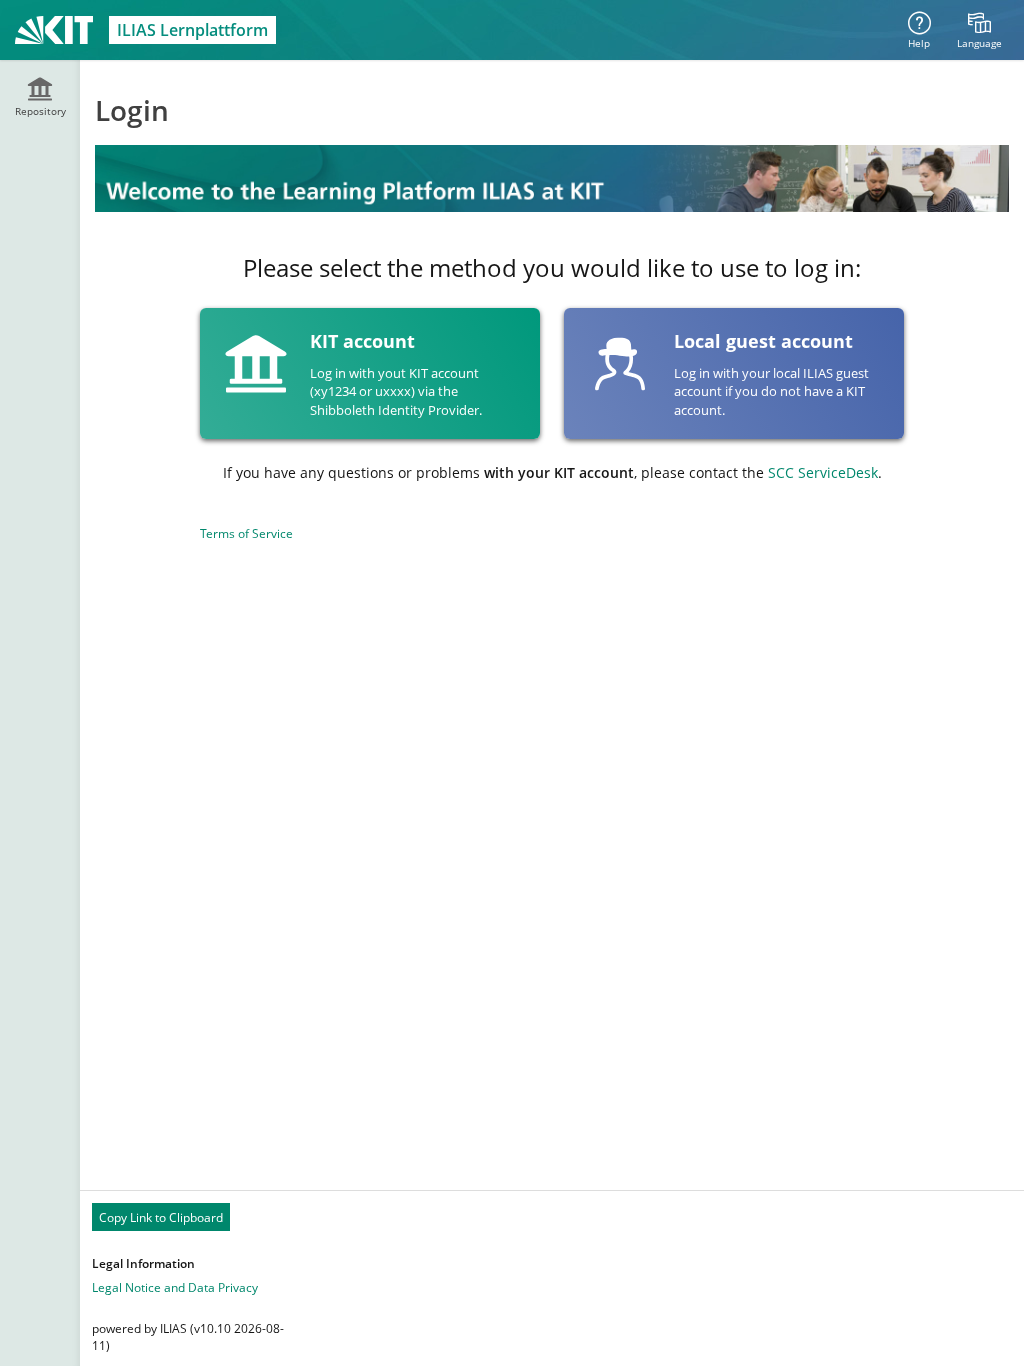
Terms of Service (246, 533)
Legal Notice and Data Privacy (175, 1287)
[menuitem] (979, 30)
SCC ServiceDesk (823, 472)
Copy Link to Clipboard (161, 1217)
